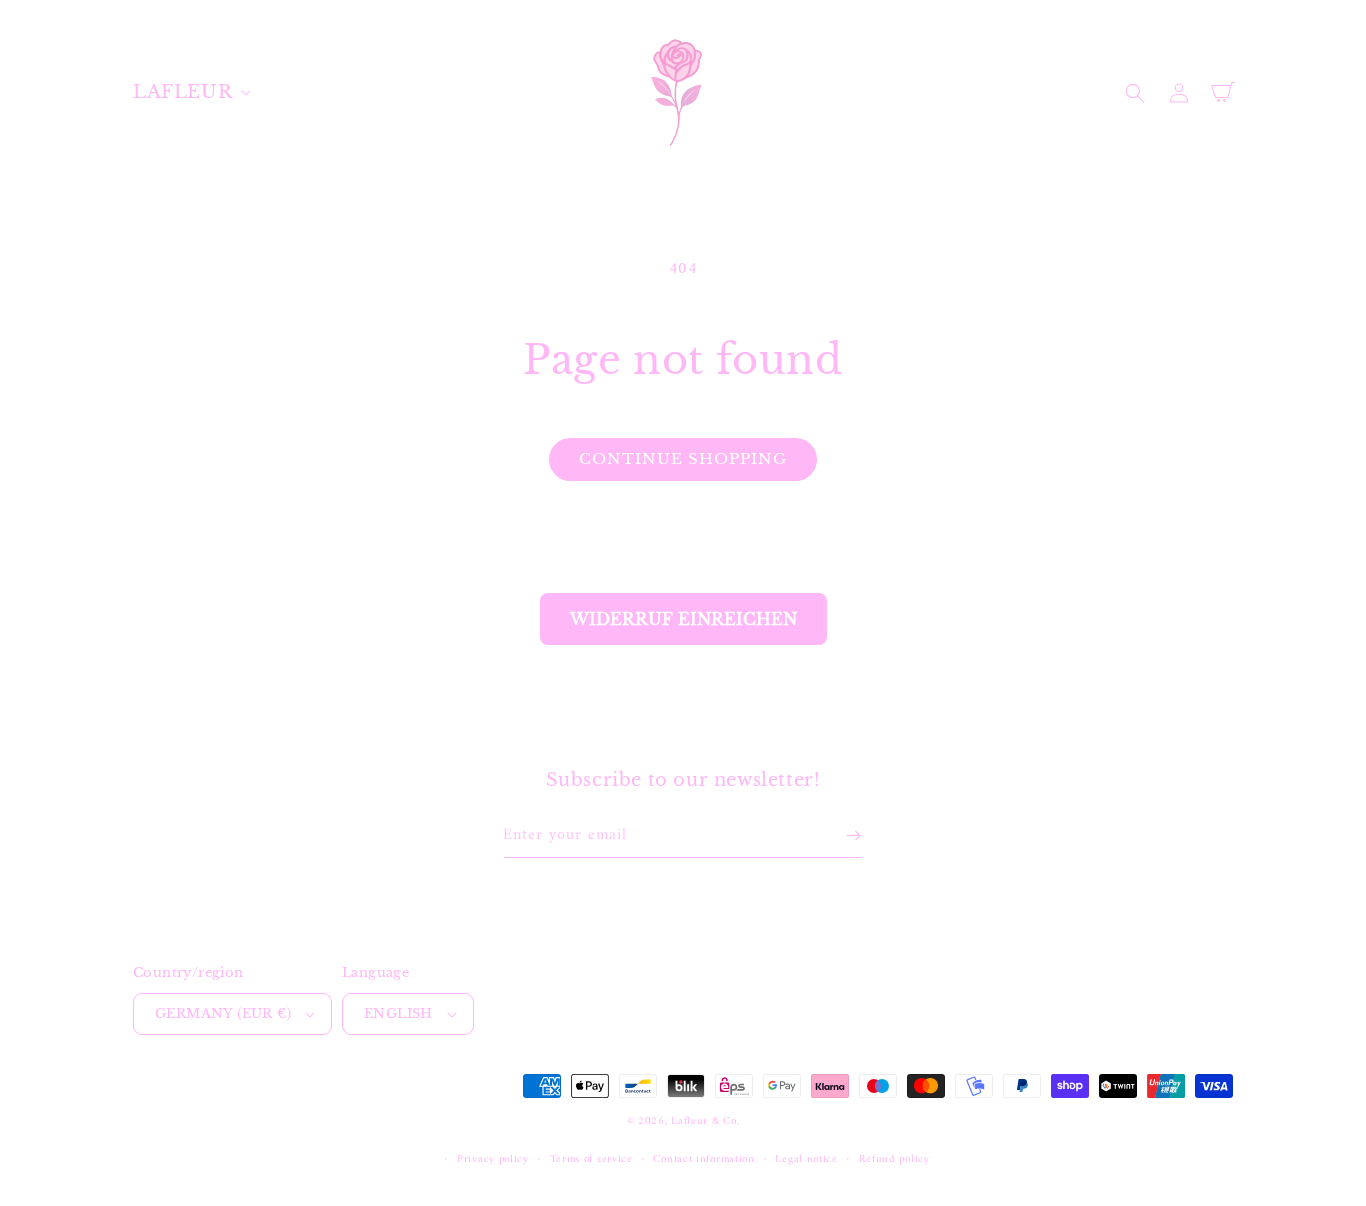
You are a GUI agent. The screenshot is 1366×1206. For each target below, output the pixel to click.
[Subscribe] (853, 835)
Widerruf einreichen (683, 619)
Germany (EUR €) (223, 1013)
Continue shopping (683, 458)
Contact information (703, 1160)
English (398, 1013)
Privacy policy (493, 1160)
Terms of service (591, 1160)
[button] (190, 92)
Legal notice (806, 1160)
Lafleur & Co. (705, 1121)
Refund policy (894, 1160)
